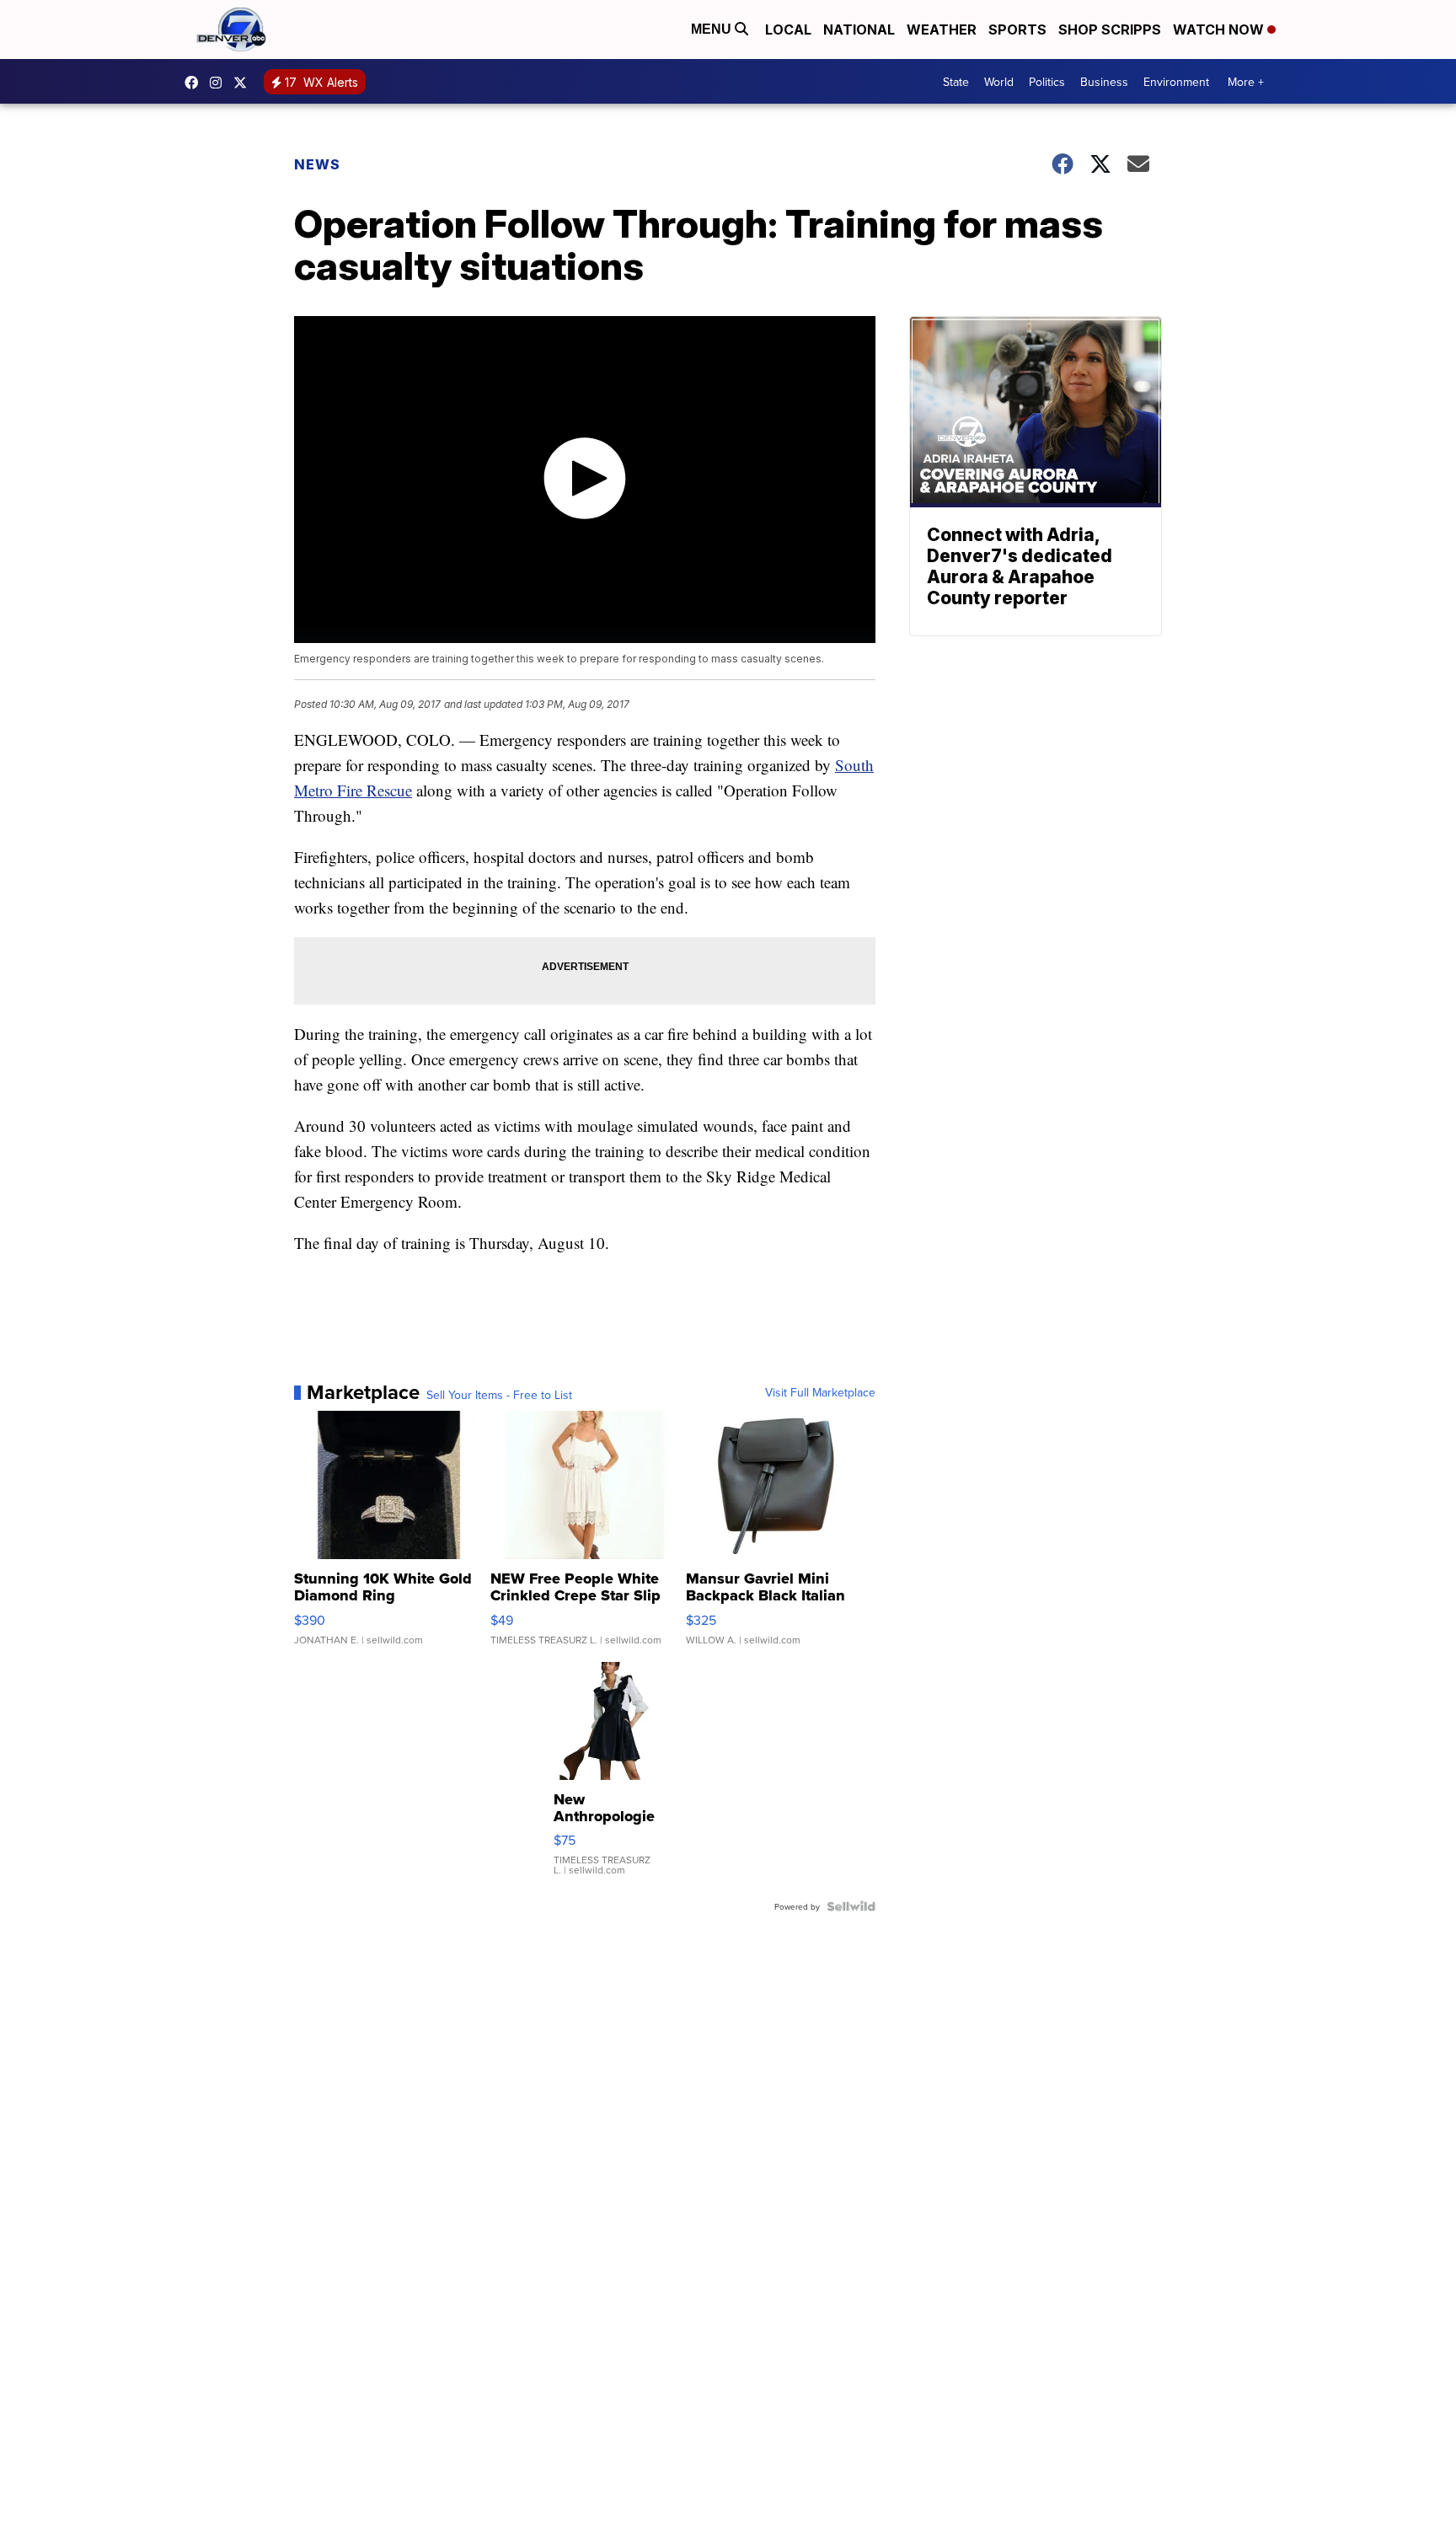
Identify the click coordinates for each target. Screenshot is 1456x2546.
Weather (942, 29)
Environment (1176, 82)
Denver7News (195, 83)
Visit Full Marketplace (820, 1392)
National (859, 29)
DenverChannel (244, 83)
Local (788, 29)
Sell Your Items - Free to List (499, 1395)
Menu (713, 29)
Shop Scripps (1110, 29)
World (999, 82)
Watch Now (1220, 29)
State (956, 82)
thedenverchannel (220, 83)
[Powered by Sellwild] (851, 1906)
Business (1104, 82)
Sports (1017, 29)
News (317, 164)
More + (1246, 82)
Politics (1047, 82)
